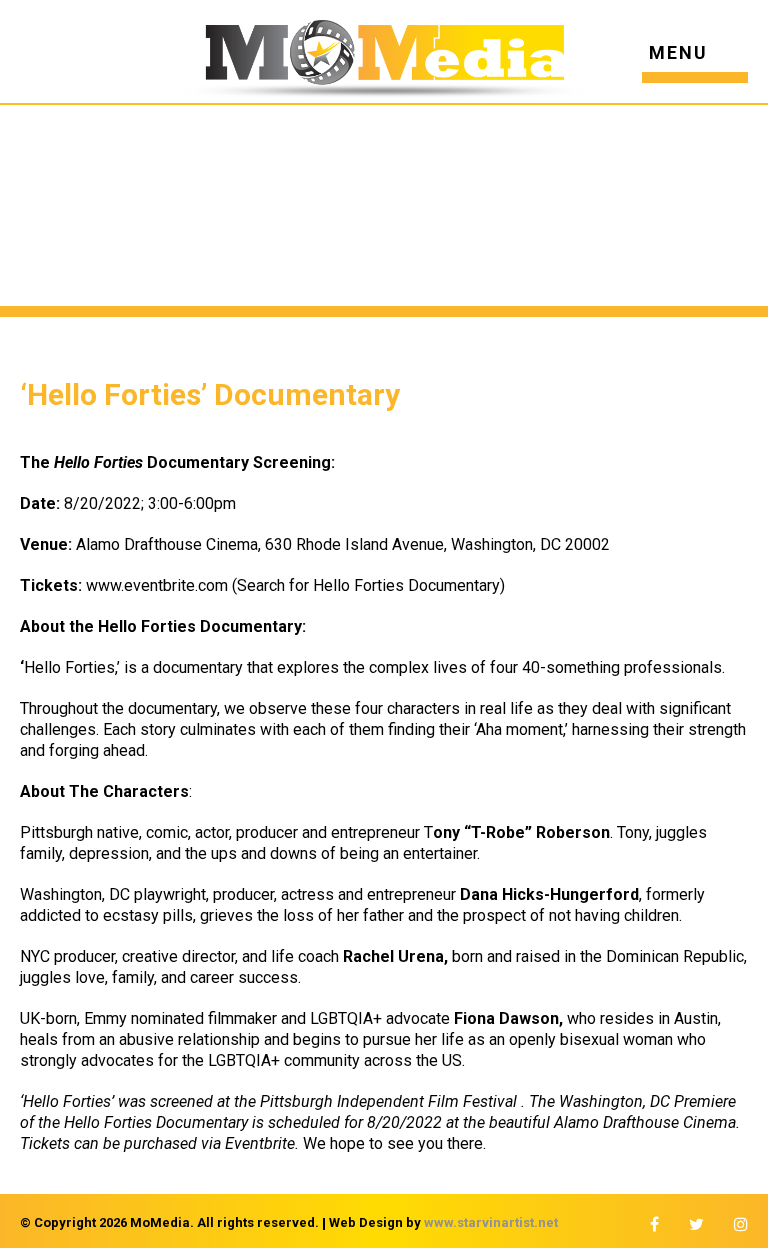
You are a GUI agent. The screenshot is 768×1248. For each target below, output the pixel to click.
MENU (678, 54)
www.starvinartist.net (491, 1222)
